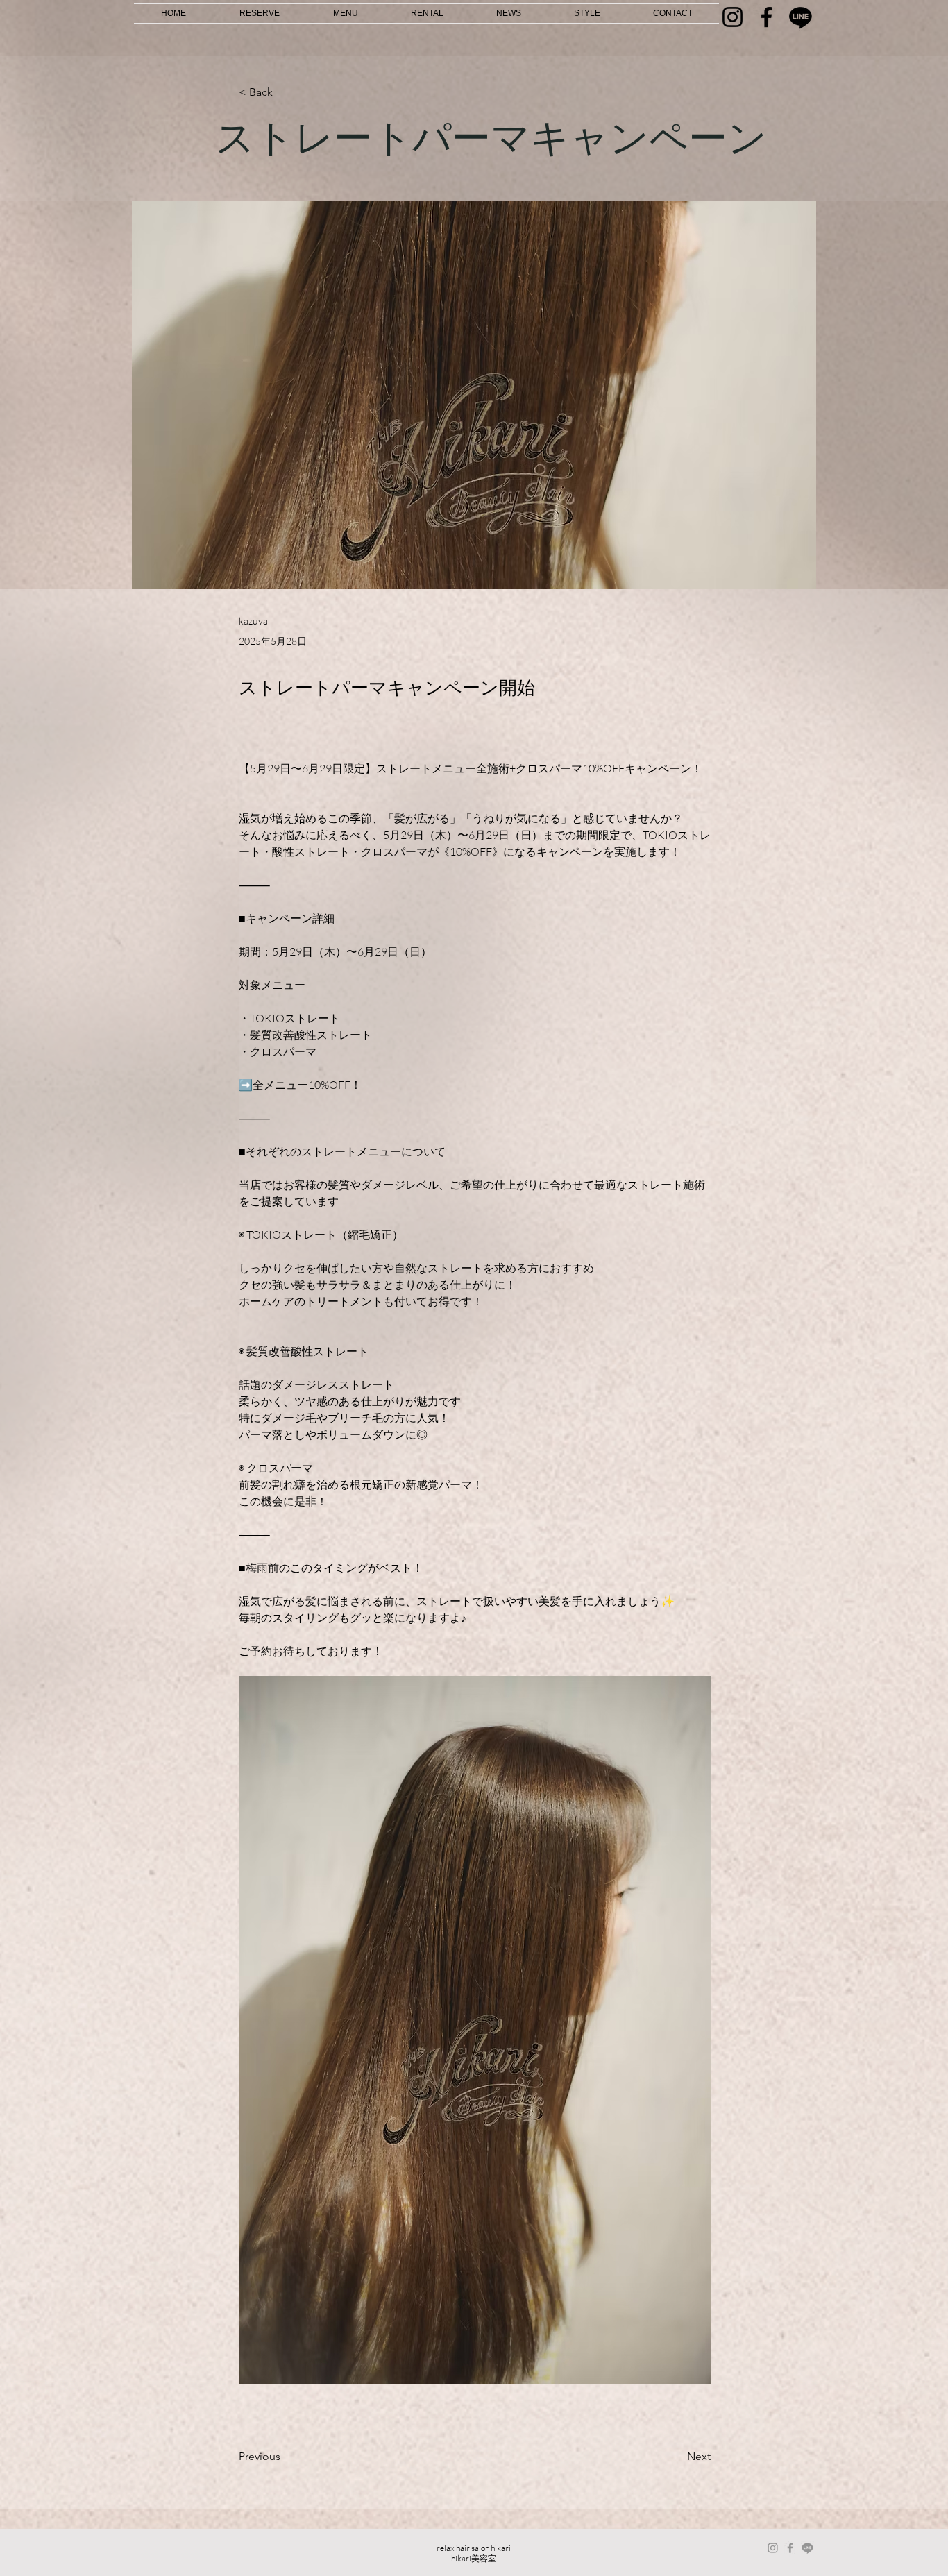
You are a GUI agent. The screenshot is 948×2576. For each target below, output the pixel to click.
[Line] (801, 17)
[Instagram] (733, 17)
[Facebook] (767, 17)
